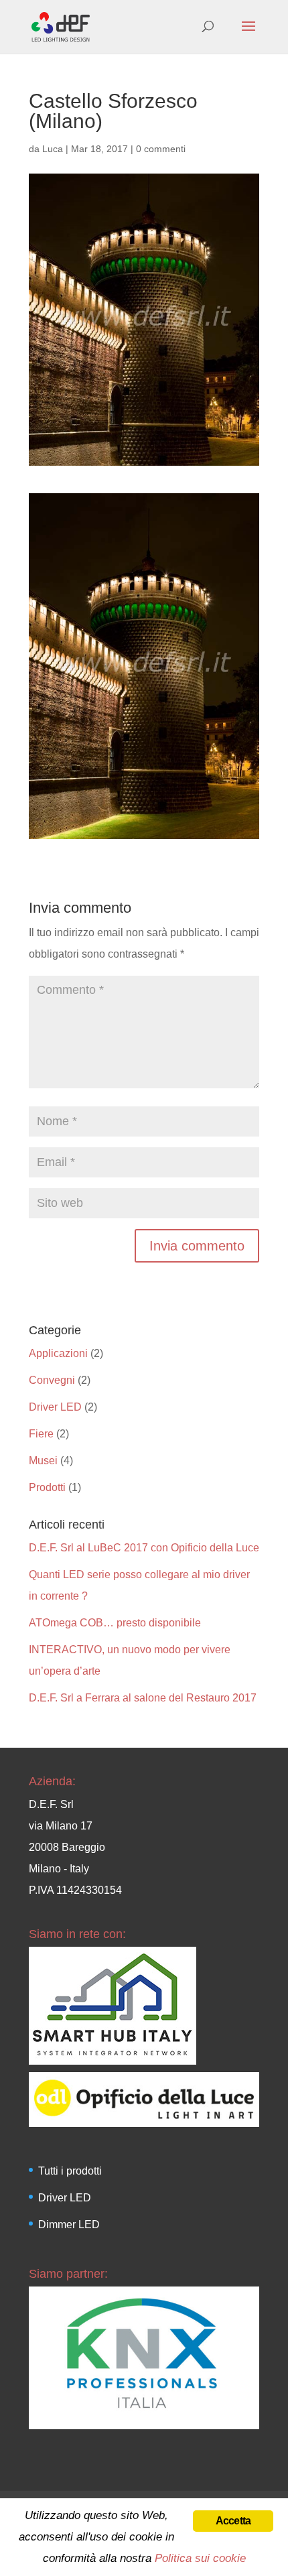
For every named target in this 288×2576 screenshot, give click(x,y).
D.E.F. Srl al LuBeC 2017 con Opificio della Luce (144, 1548)
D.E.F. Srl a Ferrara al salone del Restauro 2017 (143, 1698)
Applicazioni (58, 1353)
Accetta (233, 2521)
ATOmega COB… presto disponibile (115, 1623)
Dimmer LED (69, 2225)
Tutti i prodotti (70, 2171)
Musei (43, 1461)
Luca (53, 149)
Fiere (41, 1434)
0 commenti (161, 149)
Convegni (52, 1380)
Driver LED (55, 1407)
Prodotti (47, 1487)
